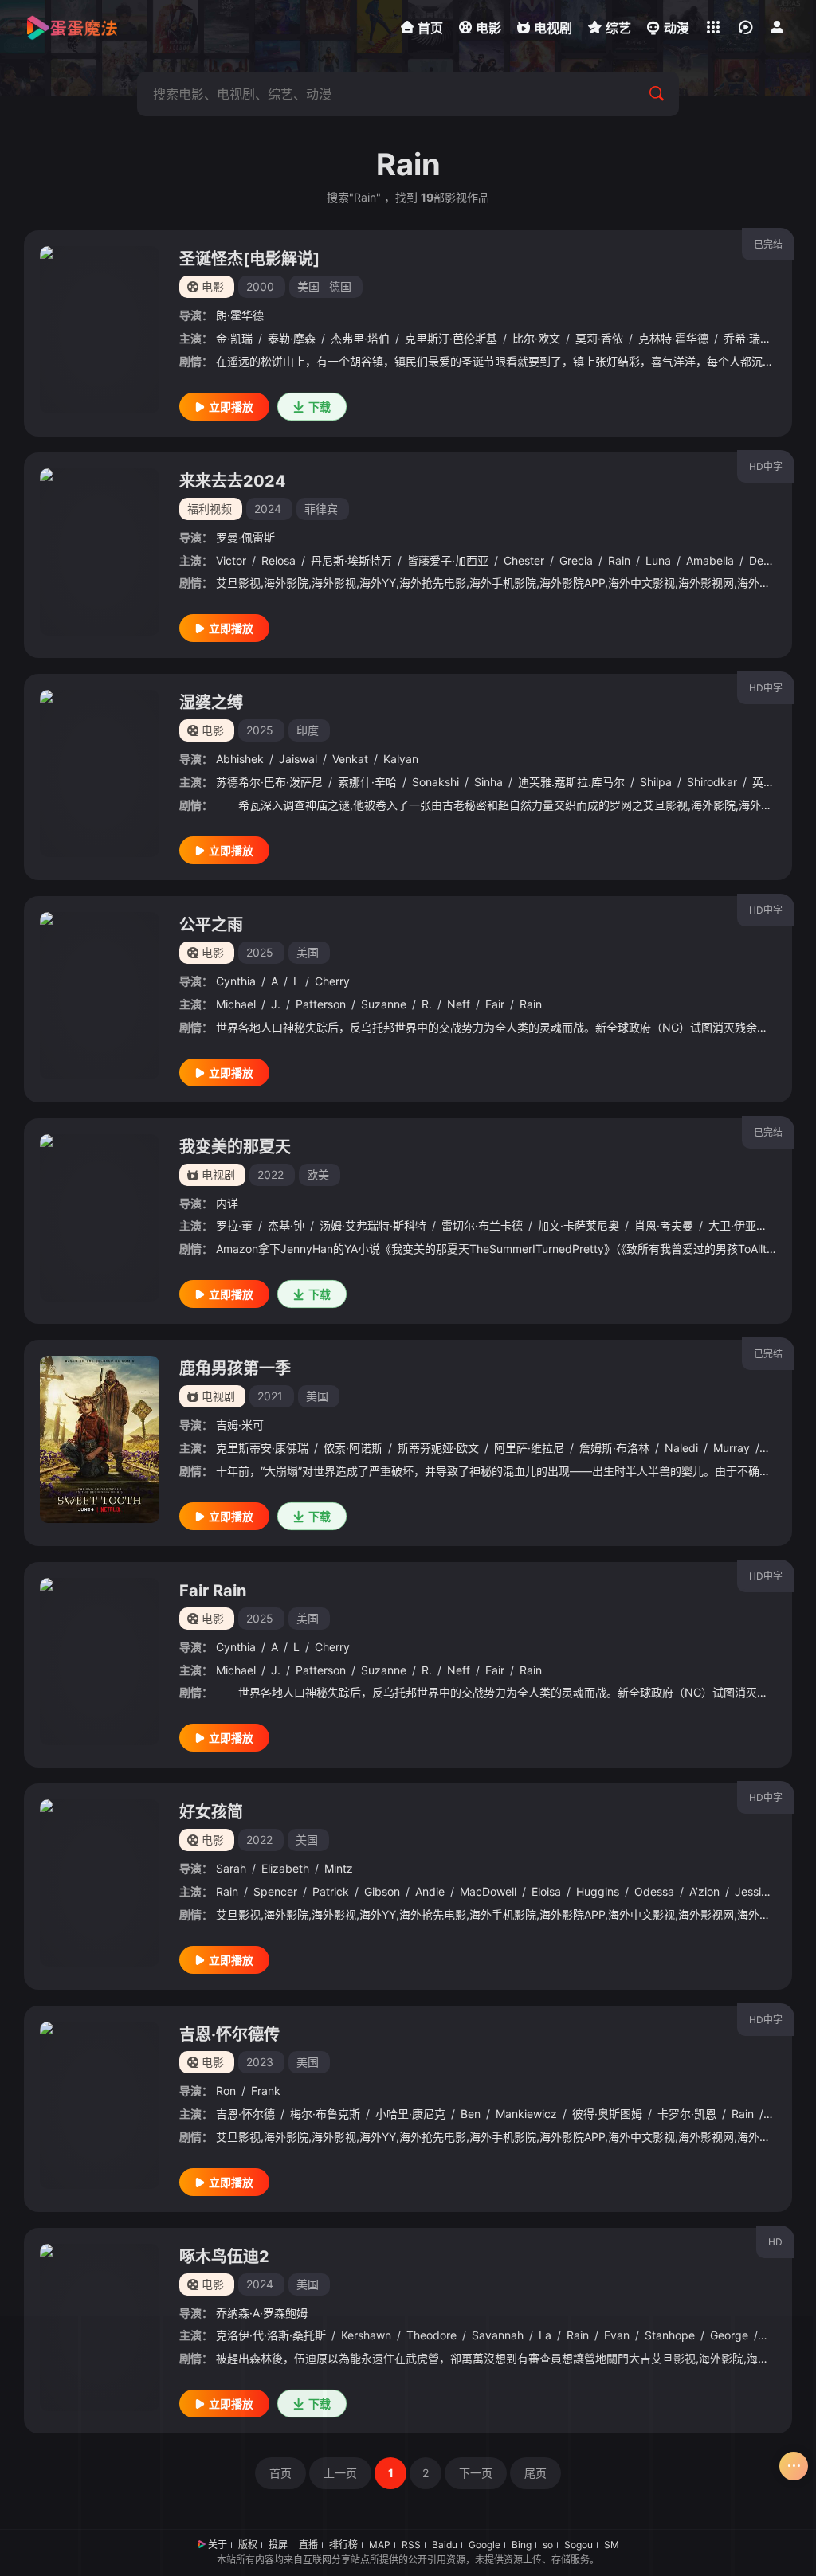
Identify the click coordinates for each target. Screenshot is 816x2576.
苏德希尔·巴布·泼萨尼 (269, 782)
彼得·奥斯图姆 (607, 2114)
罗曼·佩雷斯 (245, 537)
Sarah (231, 1868)
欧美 (318, 1174)
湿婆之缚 (211, 703)
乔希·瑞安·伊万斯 (766, 338)
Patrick (331, 1891)
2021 (270, 1396)
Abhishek (240, 759)
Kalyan (401, 759)
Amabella (710, 560)
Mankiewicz (526, 2114)
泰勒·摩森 (292, 338)
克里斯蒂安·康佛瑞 (262, 1448)
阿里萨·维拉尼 (529, 1448)
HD (775, 2242)
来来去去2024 (233, 481)
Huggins (598, 1891)
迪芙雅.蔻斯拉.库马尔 (571, 782)
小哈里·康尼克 (410, 2114)
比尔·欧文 (536, 338)
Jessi (748, 1891)
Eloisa (546, 1891)
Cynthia (236, 981)
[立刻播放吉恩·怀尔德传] (100, 2105)
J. (276, 1004)
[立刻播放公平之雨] (100, 996)
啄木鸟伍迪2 (224, 2257)
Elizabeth (285, 1868)
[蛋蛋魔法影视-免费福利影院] (72, 28)
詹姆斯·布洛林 (614, 1448)
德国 (340, 286)
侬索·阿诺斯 (353, 1448)
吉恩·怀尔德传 (229, 2034)
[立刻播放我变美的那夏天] (100, 1218)
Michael (236, 1004)
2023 (260, 2062)
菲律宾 (321, 509)
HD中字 (766, 466)
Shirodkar (712, 782)
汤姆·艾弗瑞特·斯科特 (373, 1225)
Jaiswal (298, 759)
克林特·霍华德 (673, 338)
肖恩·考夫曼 (664, 1225)
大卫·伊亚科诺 (743, 1225)
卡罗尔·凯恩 (687, 2114)
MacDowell (488, 1891)
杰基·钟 (286, 1225)
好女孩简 (211, 1812)
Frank (266, 2091)
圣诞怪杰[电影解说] (249, 259)
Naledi (681, 1448)
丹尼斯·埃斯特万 (351, 560)
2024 (268, 509)
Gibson (382, 1891)
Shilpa (656, 782)
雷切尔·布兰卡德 (482, 1225)
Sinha (488, 782)
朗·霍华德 (240, 315)
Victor (231, 560)
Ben (471, 2114)
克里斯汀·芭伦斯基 (451, 338)
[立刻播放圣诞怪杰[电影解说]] (100, 330)
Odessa (654, 1891)
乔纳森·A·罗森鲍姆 (262, 2313)
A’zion (704, 1891)
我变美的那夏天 (235, 1147)
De (756, 560)
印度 (308, 730)
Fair (495, 1004)
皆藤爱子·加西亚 (448, 560)
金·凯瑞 (234, 338)
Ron (226, 2091)
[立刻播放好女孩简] (100, 1883)
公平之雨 (211, 925)
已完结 (768, 244)
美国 (308, 286)
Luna (658, 560)
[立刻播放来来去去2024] (100, 552)
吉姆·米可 (240, 1425)
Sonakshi (435, 782)
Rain (619, 560)
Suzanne (384, 1004)
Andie (430, 1891)
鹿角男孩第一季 (235, 1368)
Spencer (275, 1891)
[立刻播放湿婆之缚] (100, 773)
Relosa (279, 560)
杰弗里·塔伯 (360, 338)
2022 (271, 1174)
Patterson (321, 1004)
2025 (260, 730)
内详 (227, 1203)
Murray (732, 1448)
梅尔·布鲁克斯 (325, 2114)
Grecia (576, 560)
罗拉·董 (234, 1225)
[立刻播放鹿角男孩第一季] (100, 1439)
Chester (524, 560)
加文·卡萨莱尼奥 (579, 1225)
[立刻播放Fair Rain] (100, 1662)
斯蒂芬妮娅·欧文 (438, 1448)
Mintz (339, 1868)
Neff (459, 1004)
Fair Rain (213, 1591)
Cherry (332, 981)
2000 (260, 286)
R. (427, 1004)
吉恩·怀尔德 (245, 2114)
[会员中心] (777, 27)
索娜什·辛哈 (367, 782)
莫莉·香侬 (599, 338)
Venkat (350, 759)
